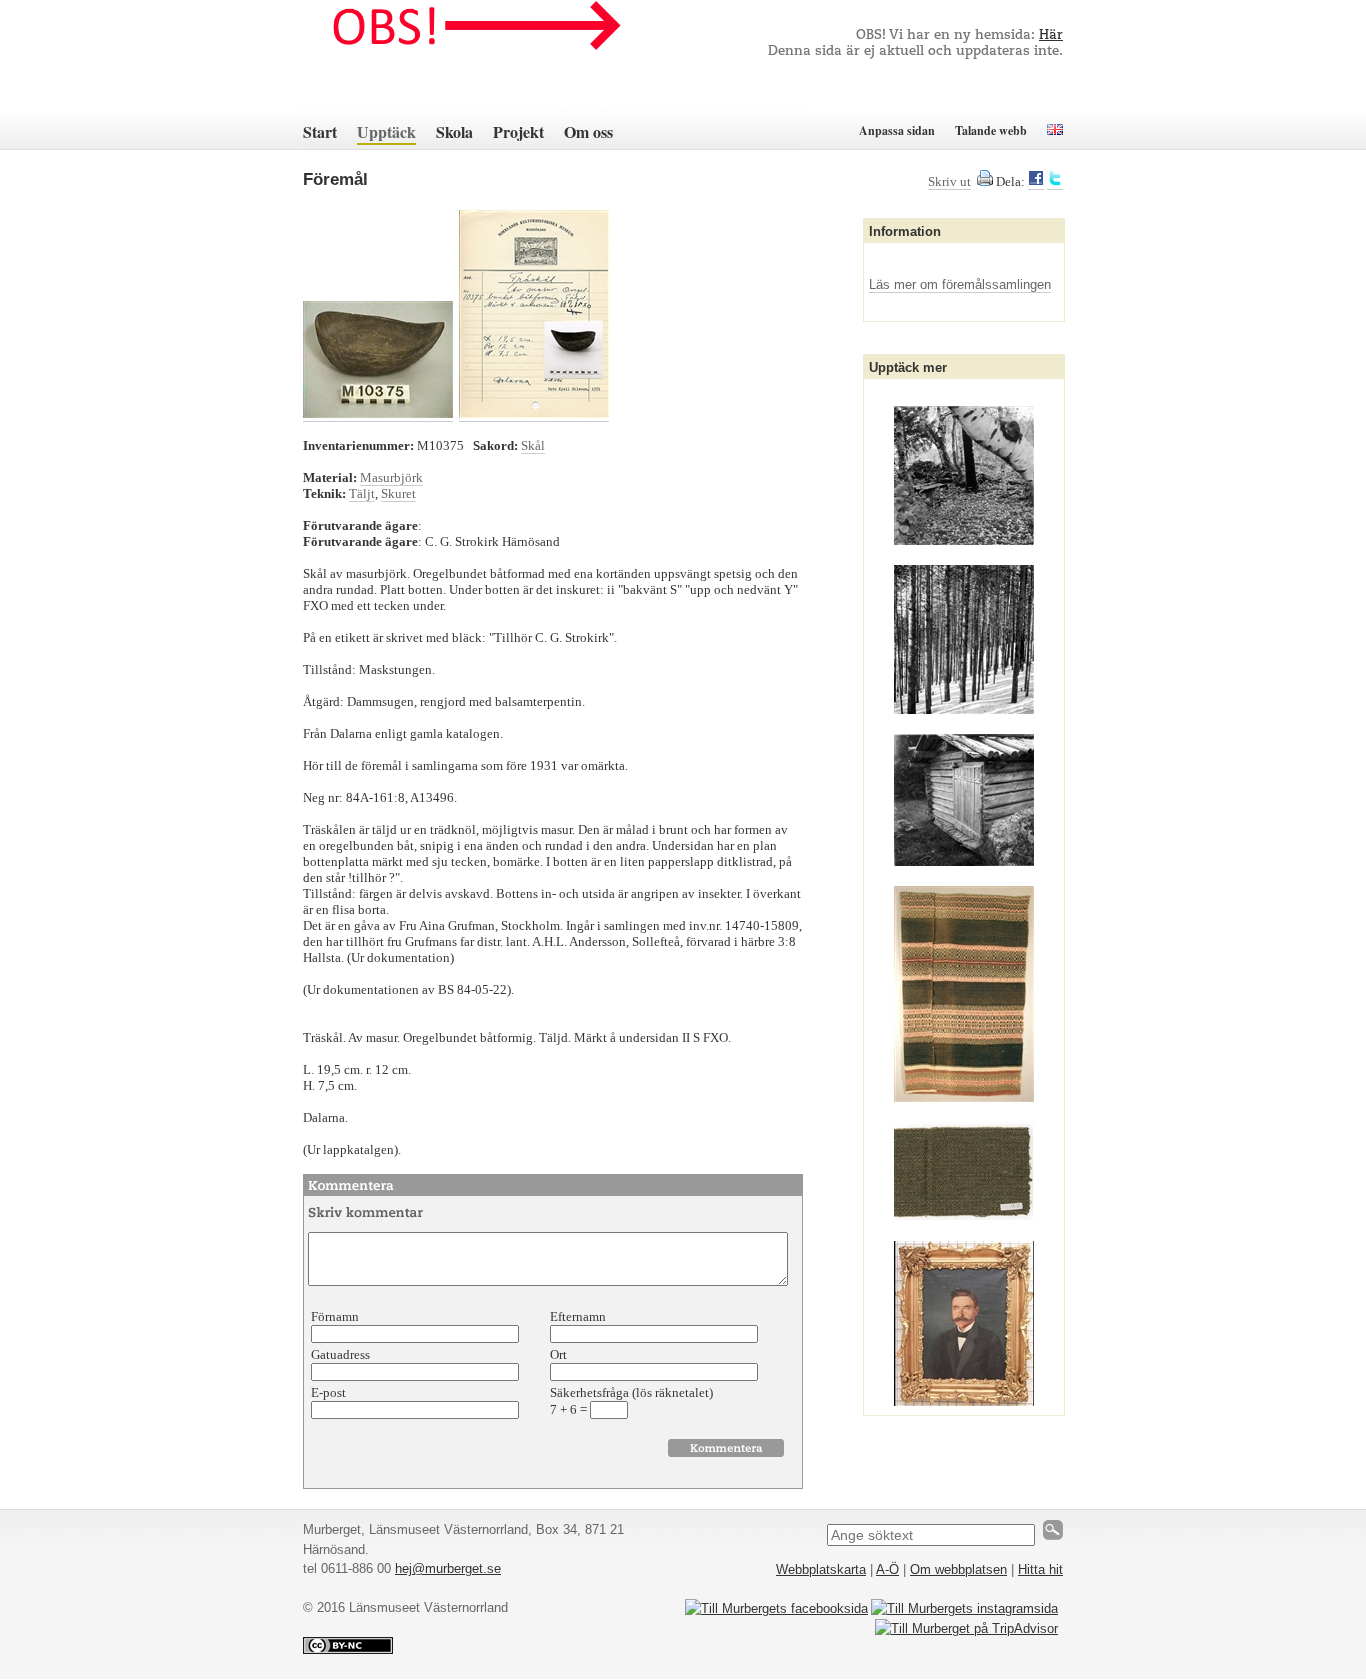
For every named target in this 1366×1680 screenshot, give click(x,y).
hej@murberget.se (448, 1568)
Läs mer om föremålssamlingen (960, 284)
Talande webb (991, 130)
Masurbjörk (391, 477)
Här (1051, 35)
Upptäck (386, 131)
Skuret (398, 493)
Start (320, 131)
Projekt (518, 131)
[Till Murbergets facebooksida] (776, 1608)
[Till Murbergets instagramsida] (964, 1608)
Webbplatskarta (821, 1569)
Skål (533, 445)
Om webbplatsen (958, 1569)
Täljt (362, 493)
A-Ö (887, 1569)
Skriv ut (949, 181)
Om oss (588, 131)
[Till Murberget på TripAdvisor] (966, 1628)
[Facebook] (1036, 182)
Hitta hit (1040, 1569)
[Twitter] (1055, 182)
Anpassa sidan (897, 130)
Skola (454, 131)
